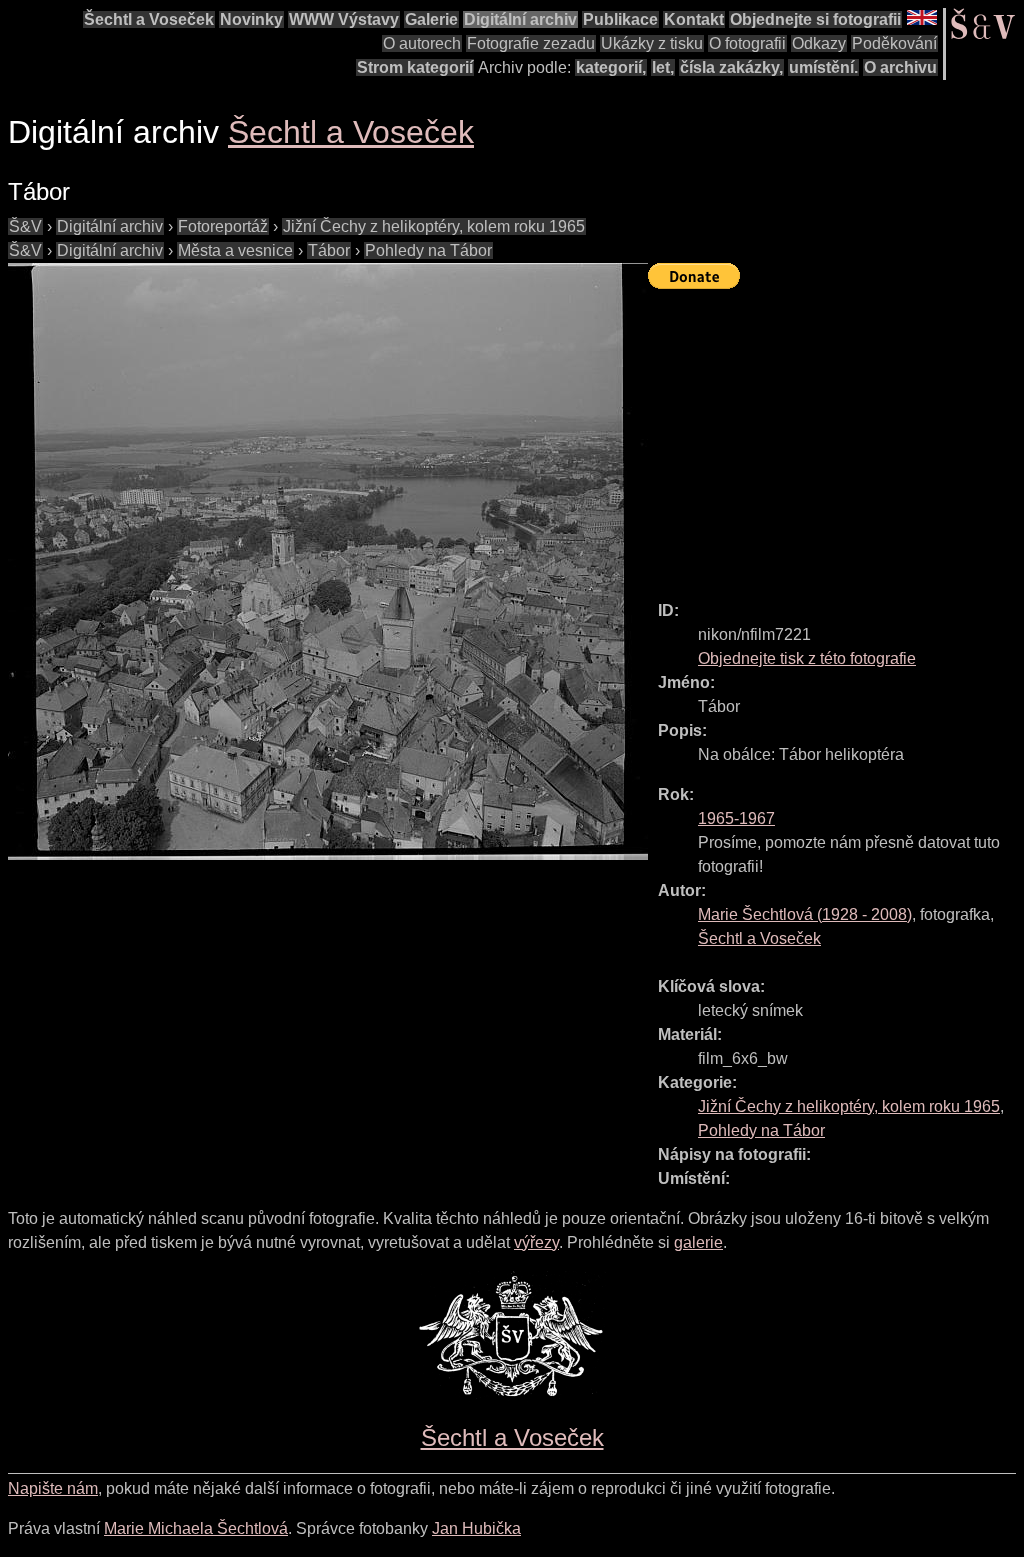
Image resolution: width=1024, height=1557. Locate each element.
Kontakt (694, 19)
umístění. (823, 67)
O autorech (422, 43)
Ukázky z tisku (652, 43)
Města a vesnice (235, 250)
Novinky (251, 19)
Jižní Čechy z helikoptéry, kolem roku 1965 (434, 226)
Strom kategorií (415, 67)
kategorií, (611, 67)
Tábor (329, 250)
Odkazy (819, 43)
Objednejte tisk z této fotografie (807, 658)
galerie (698, 1242)
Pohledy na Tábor (428, 250)
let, (663, 67)
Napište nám (53, 1488)
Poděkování (894, 43)
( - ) (805, 914)
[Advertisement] (836, 436)
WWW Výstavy (344, 19)
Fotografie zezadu (531, 43)
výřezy (536, 1242)
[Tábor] (328, 561)
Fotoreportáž (223, 226)
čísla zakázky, (731, 67)
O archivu (900, 67)
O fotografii (747, 43)
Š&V (25, 226)
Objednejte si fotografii (815, 19)
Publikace (620, 19)
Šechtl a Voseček (149, 19)
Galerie (431, 19)
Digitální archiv (520, 19)
